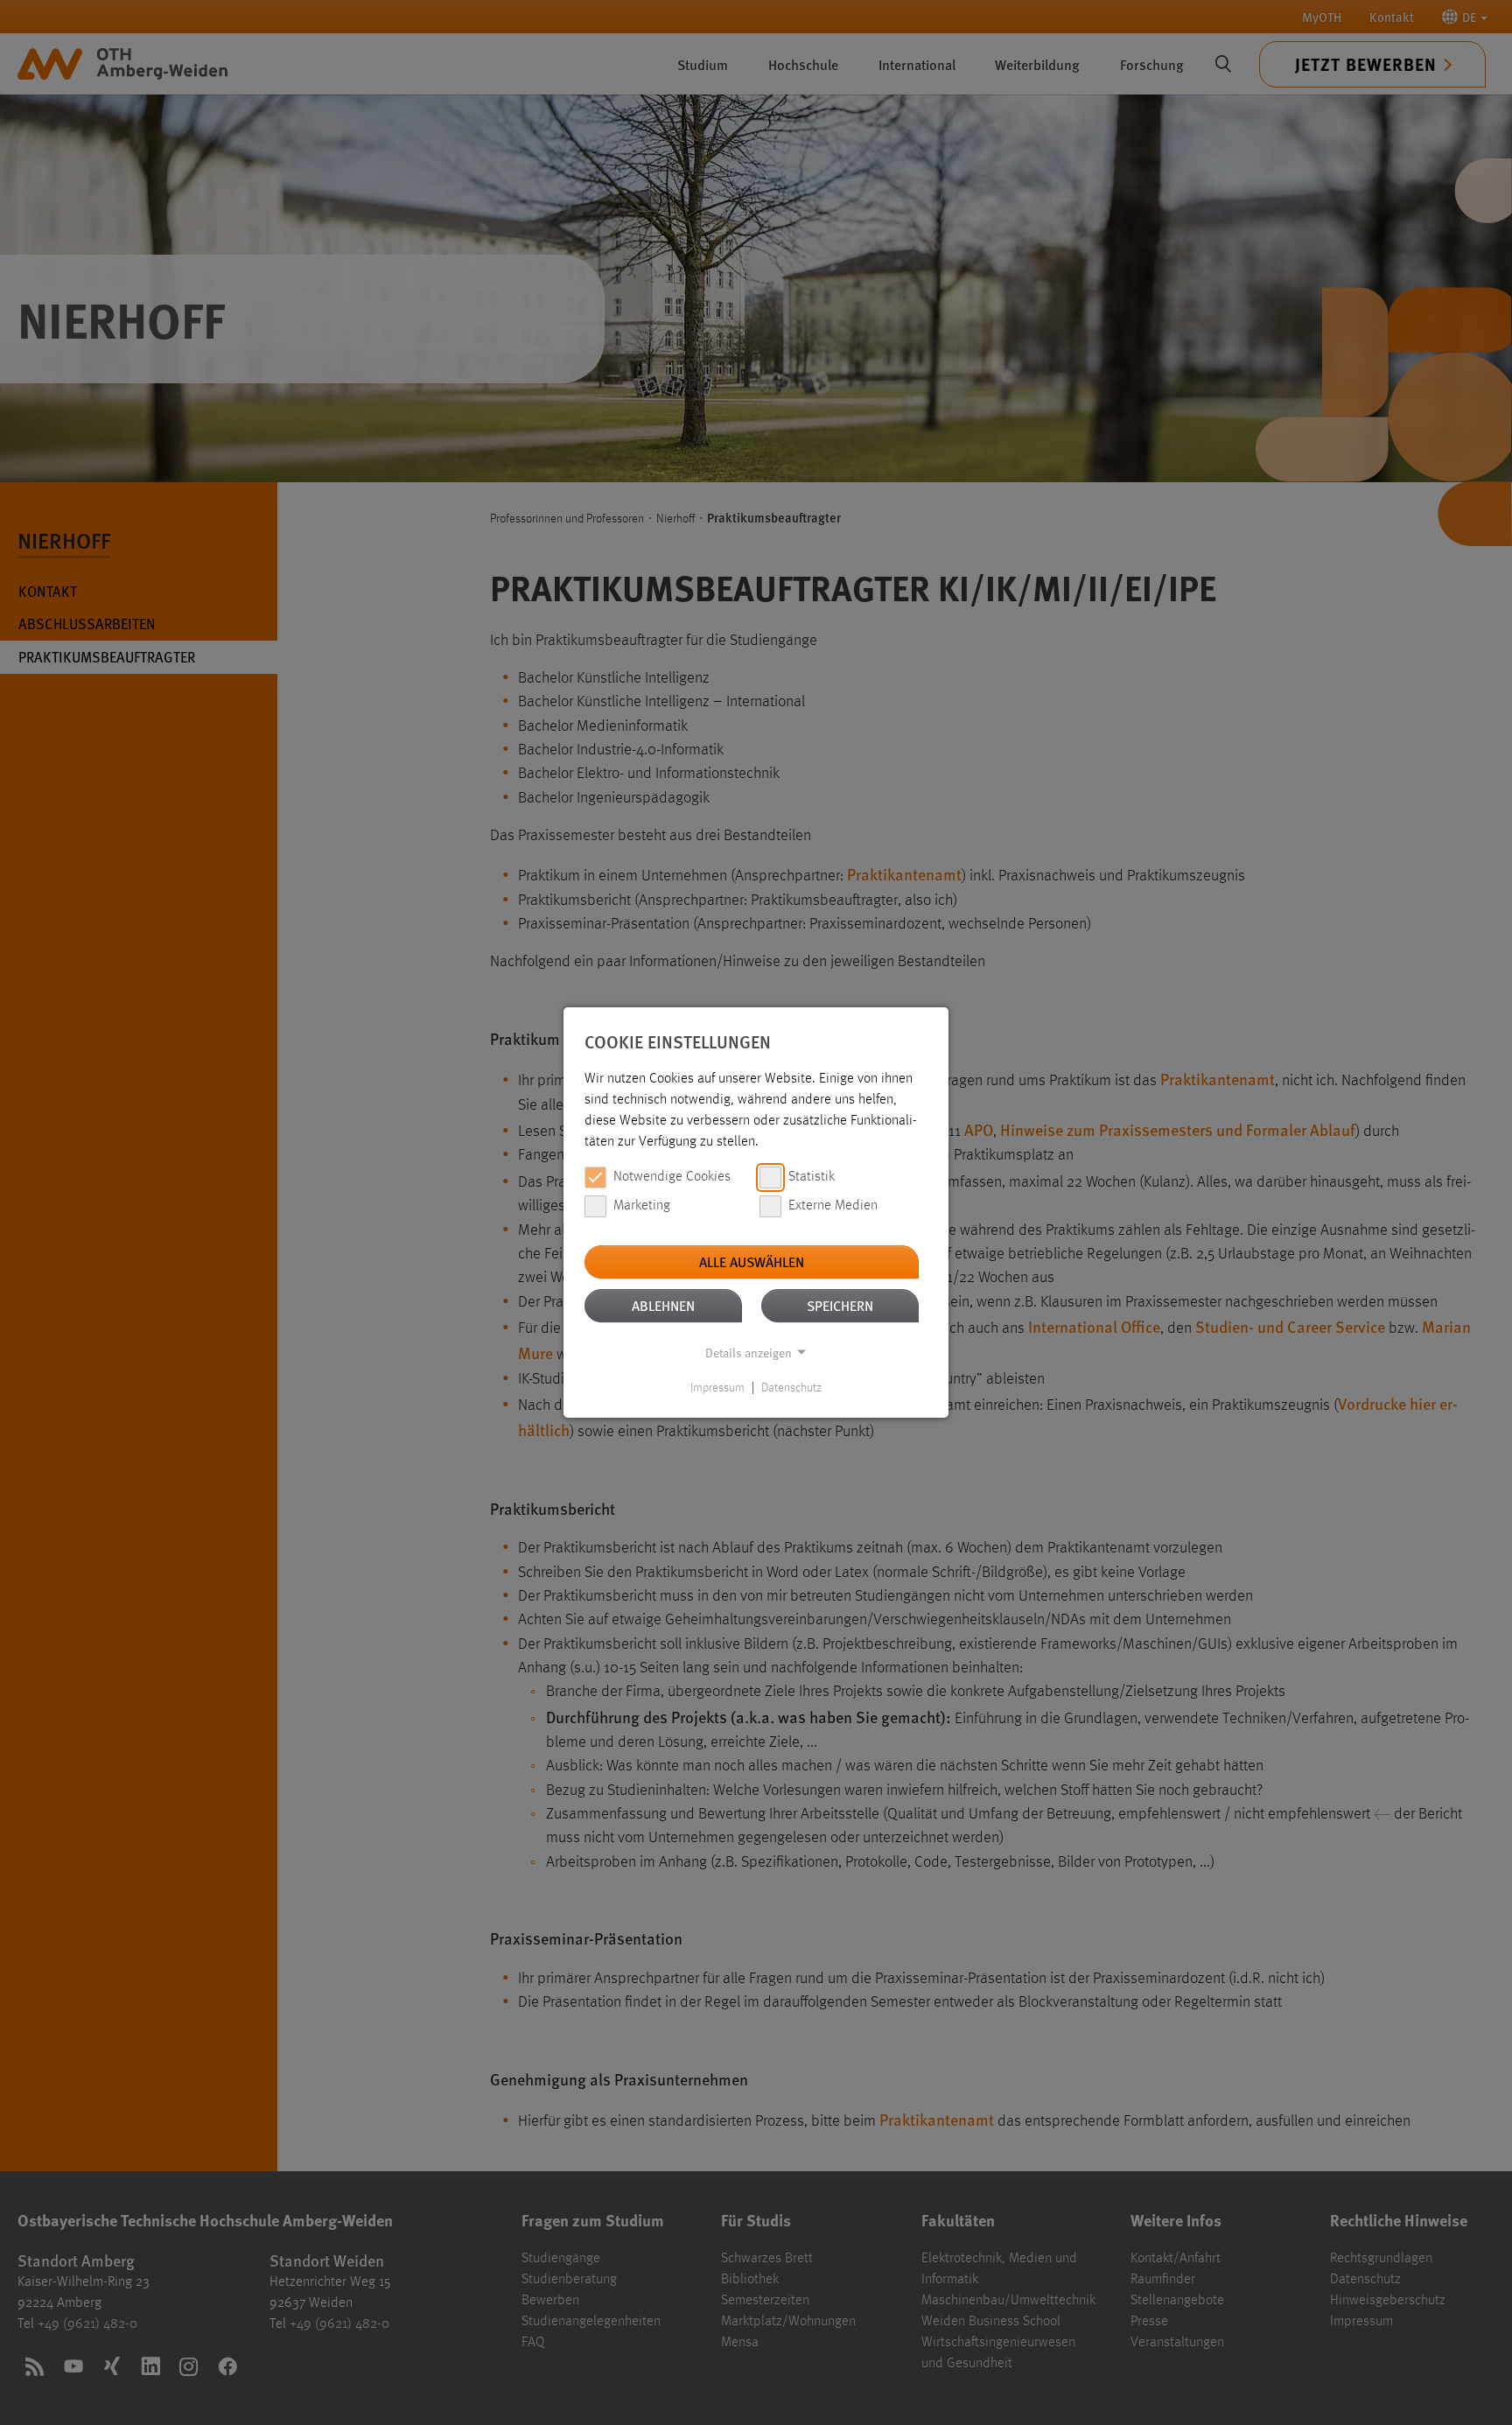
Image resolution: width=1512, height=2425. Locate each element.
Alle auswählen (752, 1262)
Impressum (717, 1388)
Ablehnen (663, 1305)
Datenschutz (791, 1388)
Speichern (840, 1305)
